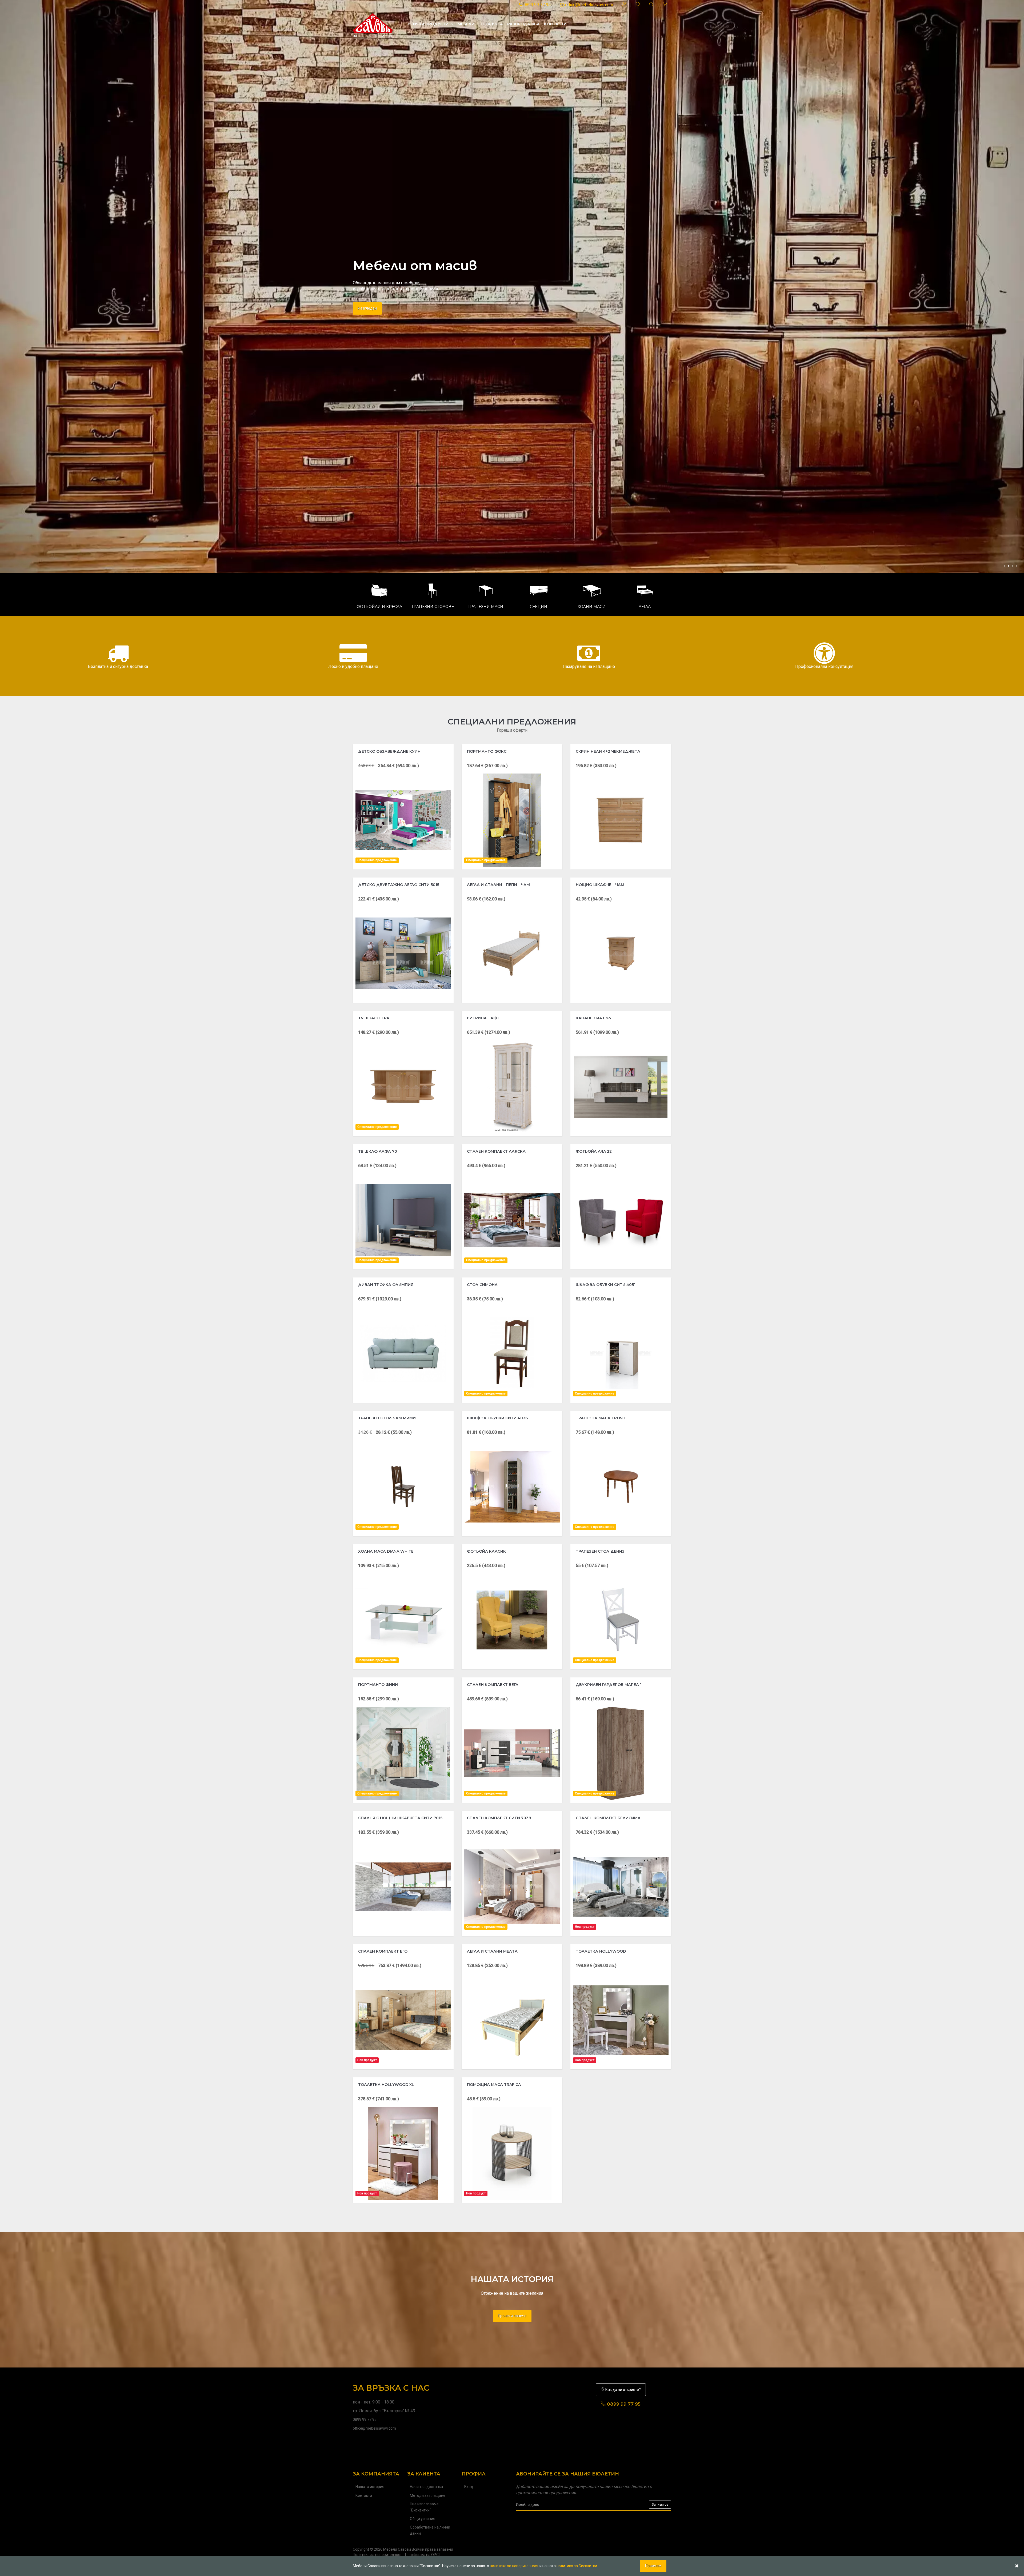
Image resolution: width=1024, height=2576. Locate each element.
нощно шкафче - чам (600, 885)
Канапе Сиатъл (593, 1018)
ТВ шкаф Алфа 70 (378, 1151)
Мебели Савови (397, 2549)
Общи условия (423, 2519)
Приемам (653, 2566)
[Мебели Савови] (373, 24)
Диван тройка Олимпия (386, 1285)
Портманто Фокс (487, 751)
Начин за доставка (426, 2487)
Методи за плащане (428, 2495)
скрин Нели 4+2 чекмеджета (608, 751)
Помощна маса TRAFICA (494, 2085)
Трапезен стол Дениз (600, 1551)
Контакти (555, 24)
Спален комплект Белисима (608, 1818)
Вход (469, 2487)
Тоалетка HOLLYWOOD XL (386, 2085)
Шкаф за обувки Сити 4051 (606, 1285)
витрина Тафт (483, 1018)
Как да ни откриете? (623, 2390)
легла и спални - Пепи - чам (498, 885)
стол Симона (482, 1285)
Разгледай (367, 305)
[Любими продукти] (638, 5)
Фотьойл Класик (486, 1551)
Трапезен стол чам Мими (387, 1418)
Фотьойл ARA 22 (594, 1151)
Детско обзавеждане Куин (389, 751)
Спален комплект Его (383, 1951)
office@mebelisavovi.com (589, 5)
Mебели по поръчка (480, 24)
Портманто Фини (378, 1685)
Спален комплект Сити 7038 (499, 1818)
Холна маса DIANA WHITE (386, 1551)
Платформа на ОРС (422, 2555)
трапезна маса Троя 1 (601, 1418)
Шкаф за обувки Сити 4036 (497, 1418)
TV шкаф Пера (374, 1018)
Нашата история (370, 2487)
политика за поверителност (514, 2566)
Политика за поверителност (377, 2555)
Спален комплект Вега (493, 1685)
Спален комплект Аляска (496, 1151)
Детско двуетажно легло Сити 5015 (399, 885)
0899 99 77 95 (537, 5)
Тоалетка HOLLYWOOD (601, 1951)
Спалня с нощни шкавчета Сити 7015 (400, 1818)
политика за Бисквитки (577, 2566)
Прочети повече (512, 2316)
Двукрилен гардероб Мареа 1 (609, 1685)
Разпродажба (523, 24)
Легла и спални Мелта (492, 1951)
